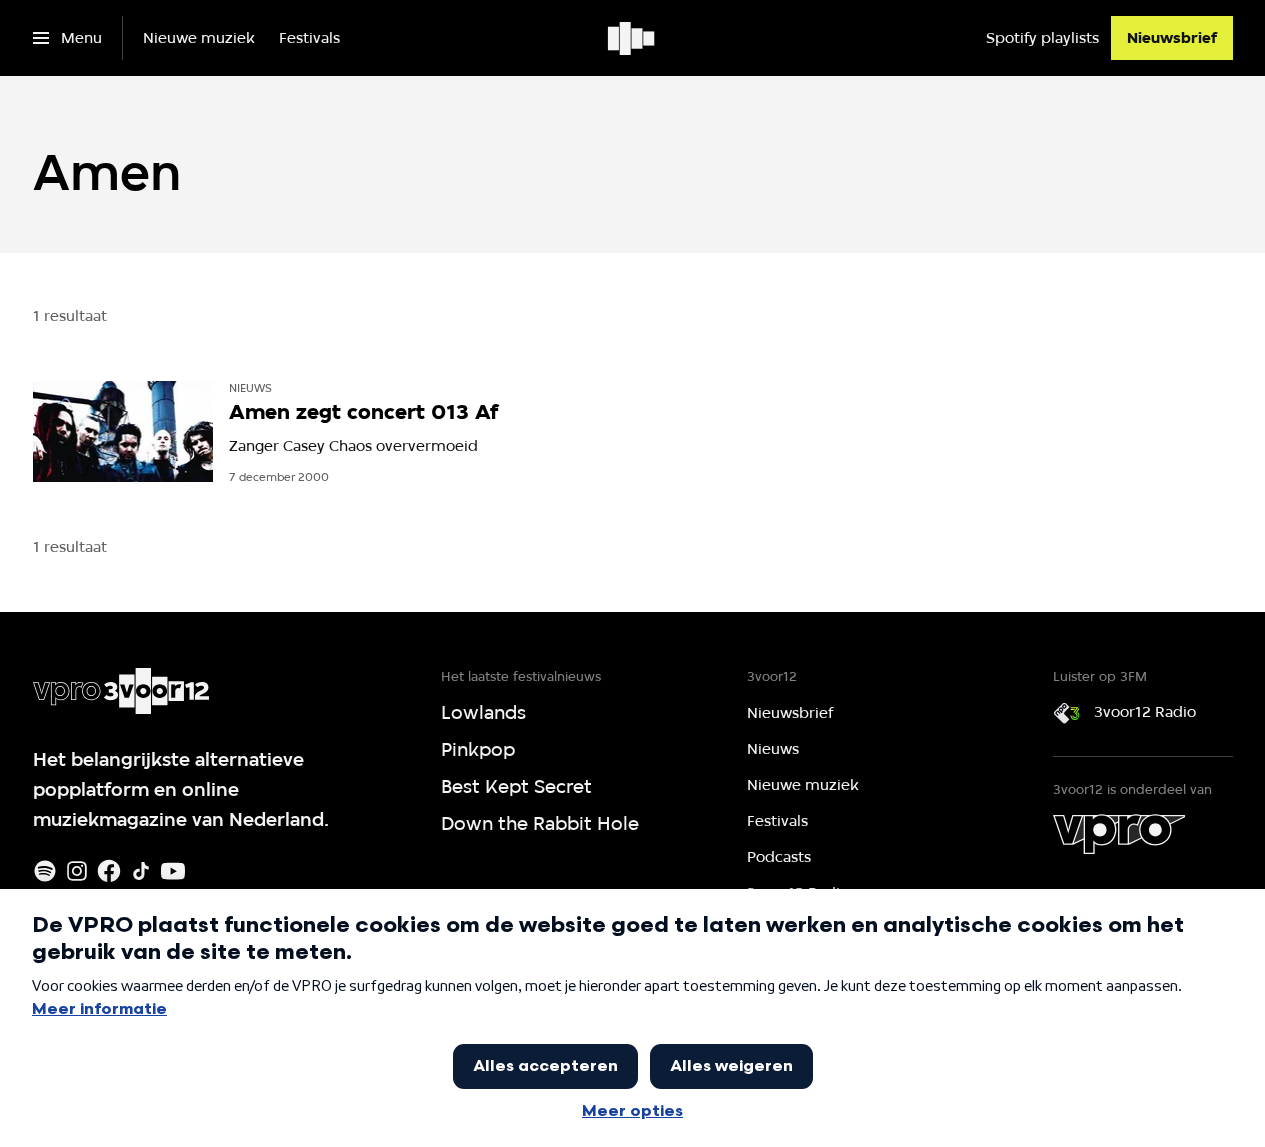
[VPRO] (1119, 834)
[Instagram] (77, 871)
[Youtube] (173, 871)
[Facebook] (109, 871)
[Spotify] (45, 871)
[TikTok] (141, 871)
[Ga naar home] (632, 38)
